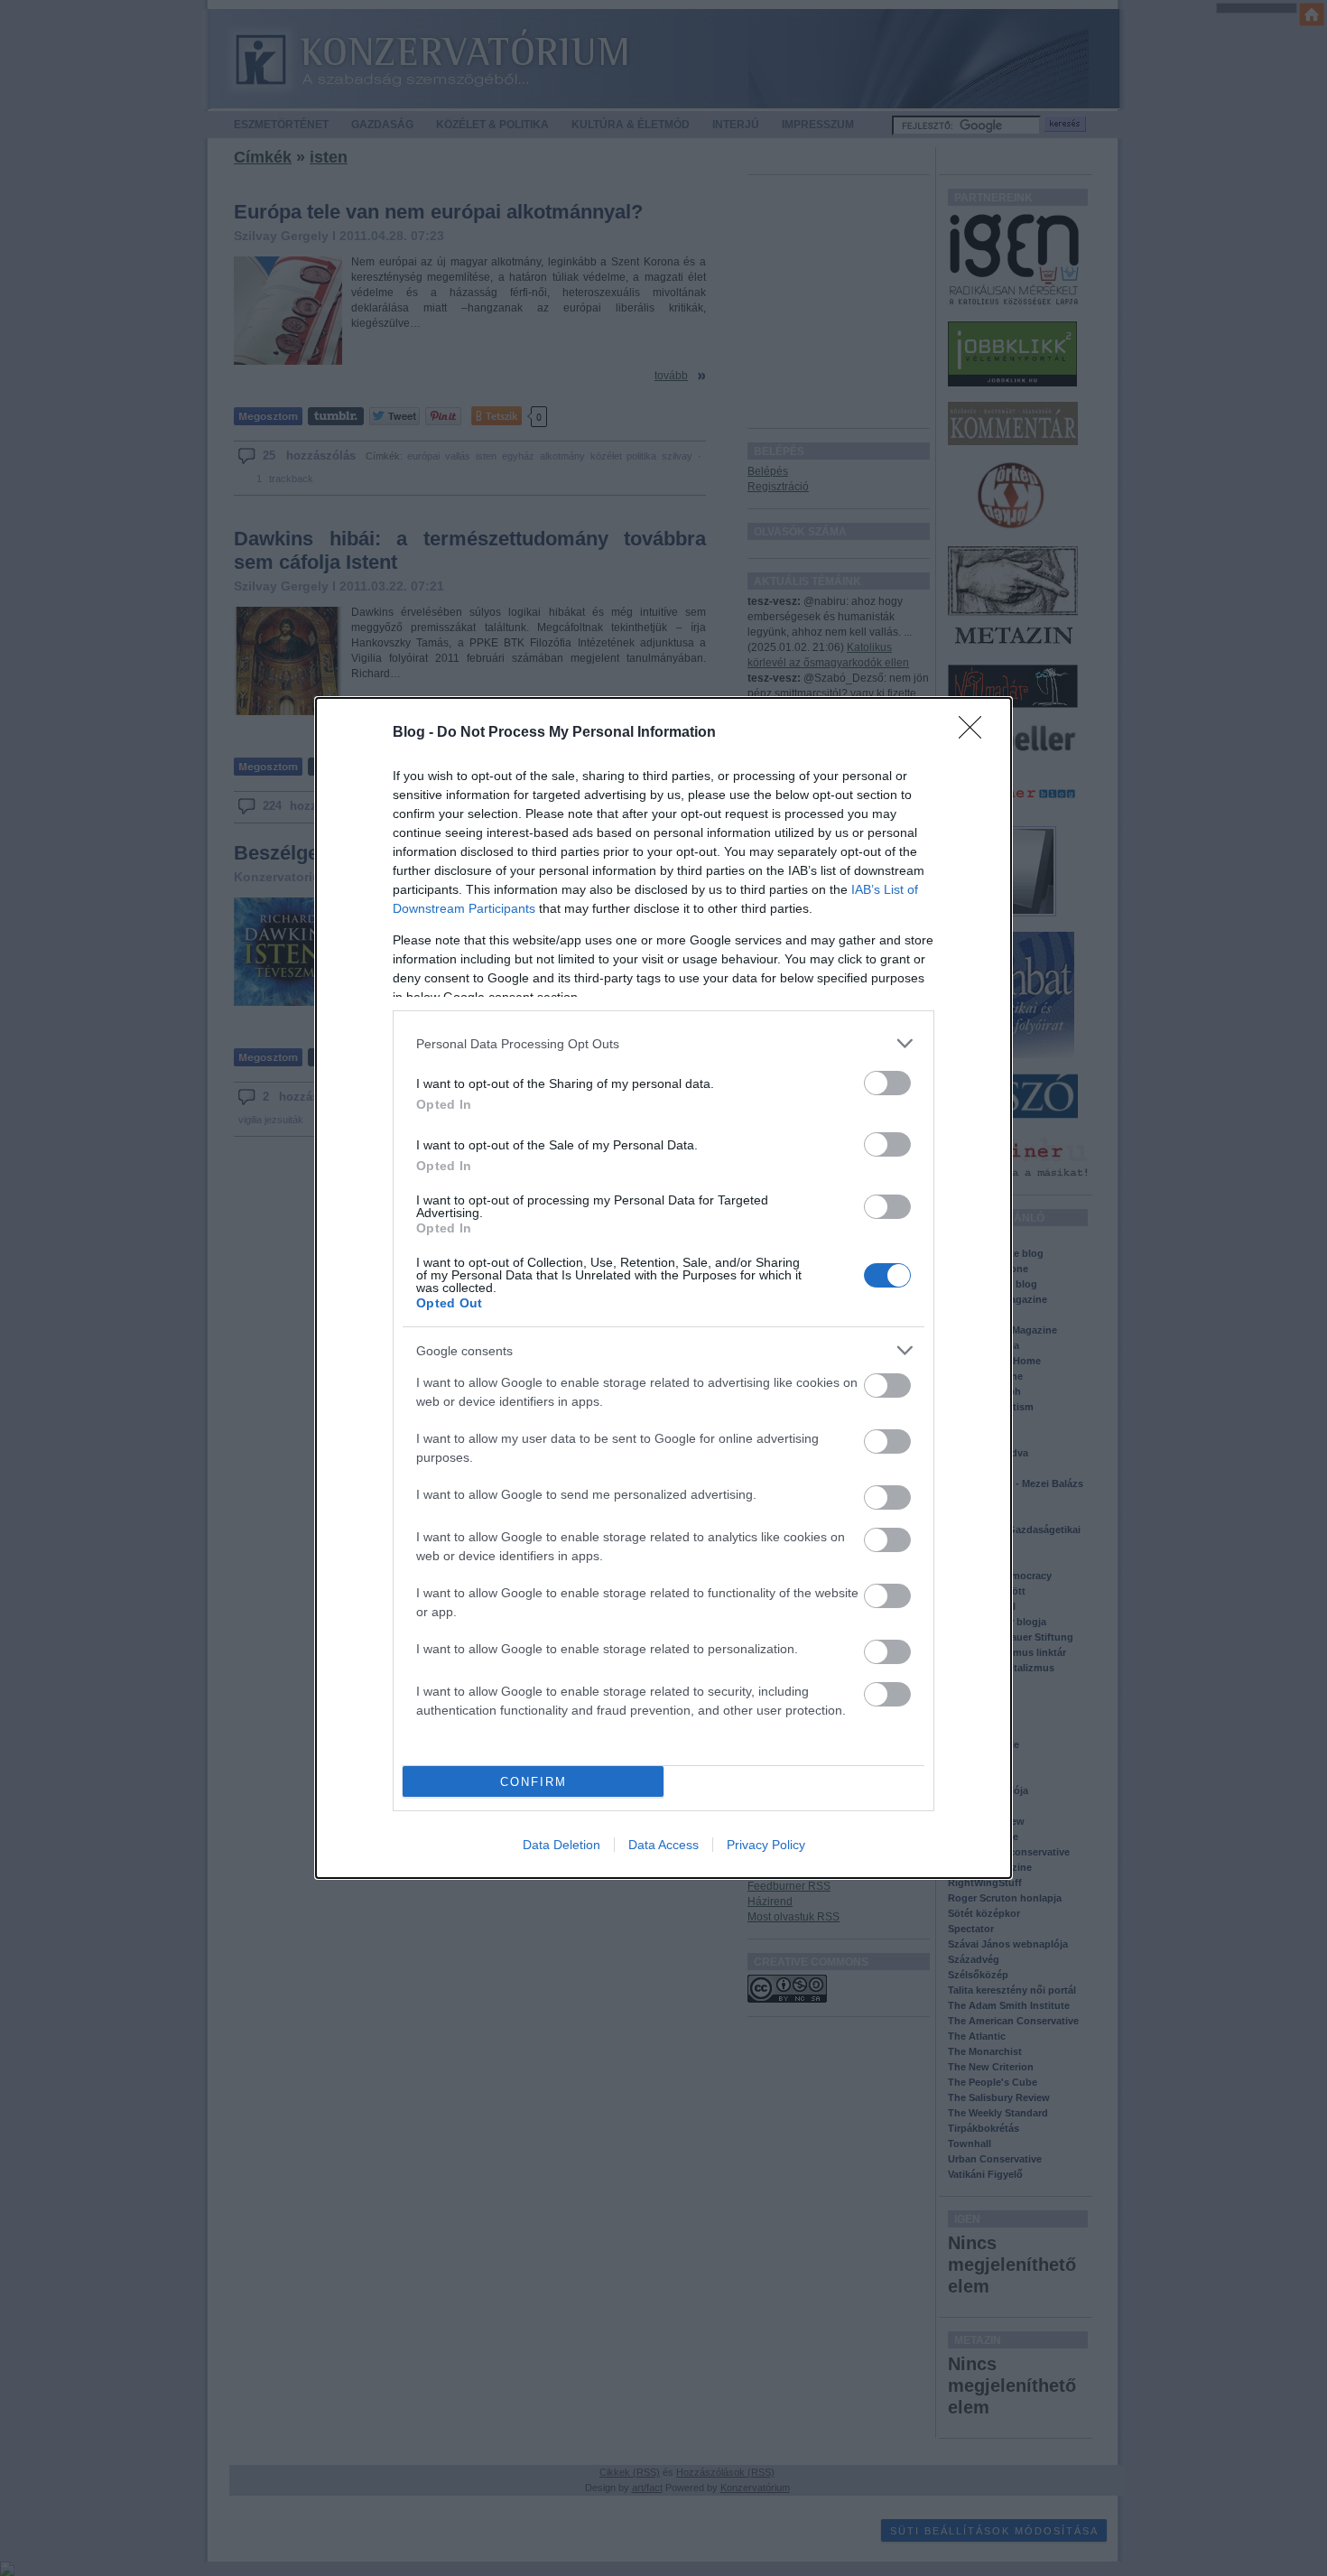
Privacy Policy (766, 1845)
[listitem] (663, 1043)
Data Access (663, 1845)
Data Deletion (561, 1845)
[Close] (976, 733)
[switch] (887, 1083)
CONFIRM (534, 1782)
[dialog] (663, 1288)
